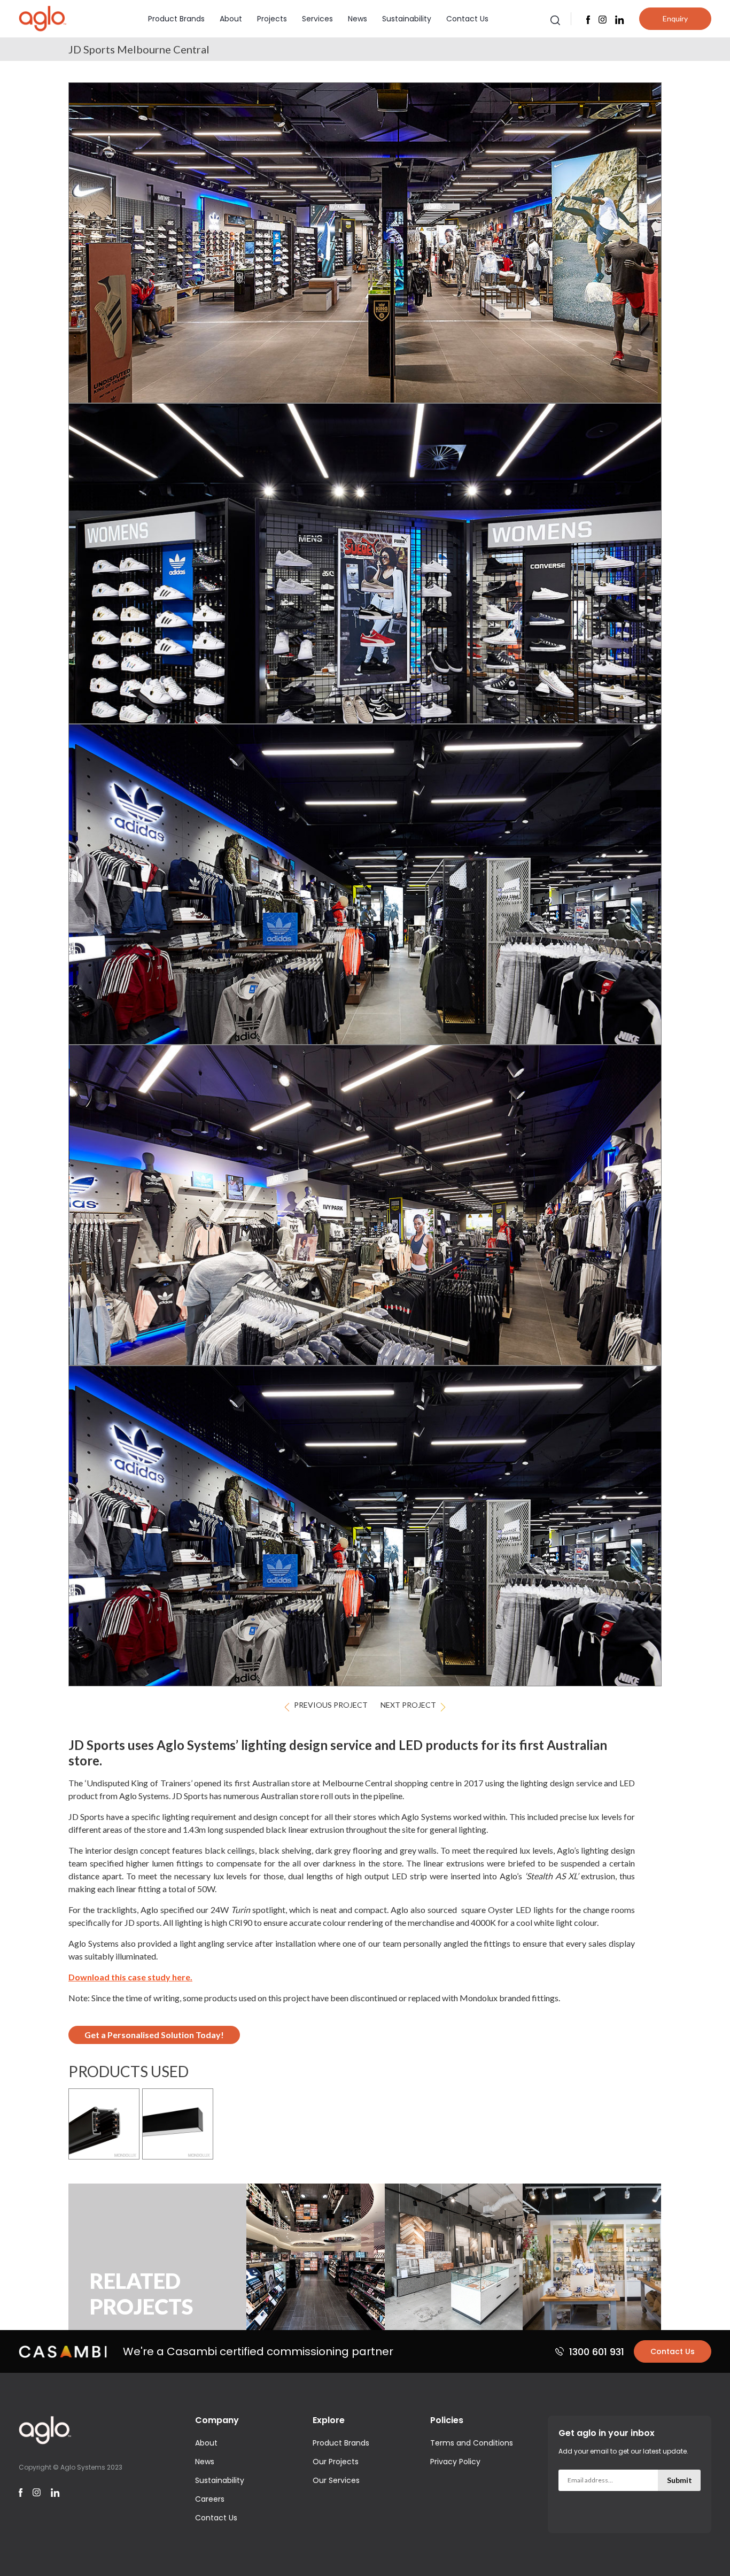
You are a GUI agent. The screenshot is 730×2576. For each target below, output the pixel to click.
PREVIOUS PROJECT (331, 1705)
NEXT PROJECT (408, 1705)
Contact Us (467, 19)
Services (317, 19)
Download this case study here (129, 1977)
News (358, 19)
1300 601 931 (597, 2352)
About (231, 19)
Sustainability (407, 19)
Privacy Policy (455, 2462)
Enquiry (675, 18)
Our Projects (336, 2462)
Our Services (336, 2480)
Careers (210, 2499)
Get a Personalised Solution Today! (154, 2035)
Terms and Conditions (472, 2443)
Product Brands (176, 19)
